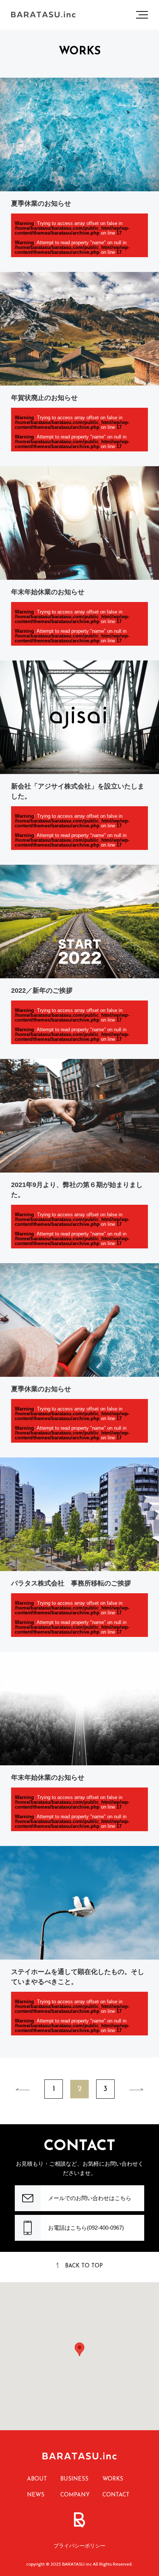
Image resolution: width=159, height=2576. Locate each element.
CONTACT (116, 2495)
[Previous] (23, 2089)
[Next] (136, 2089)
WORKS (113, 2479)
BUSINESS (74, 2479)
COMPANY (75, 2495)
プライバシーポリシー (79, 2546)
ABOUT (37, 2479)
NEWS (36, 2495)
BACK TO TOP (84, 2266)
